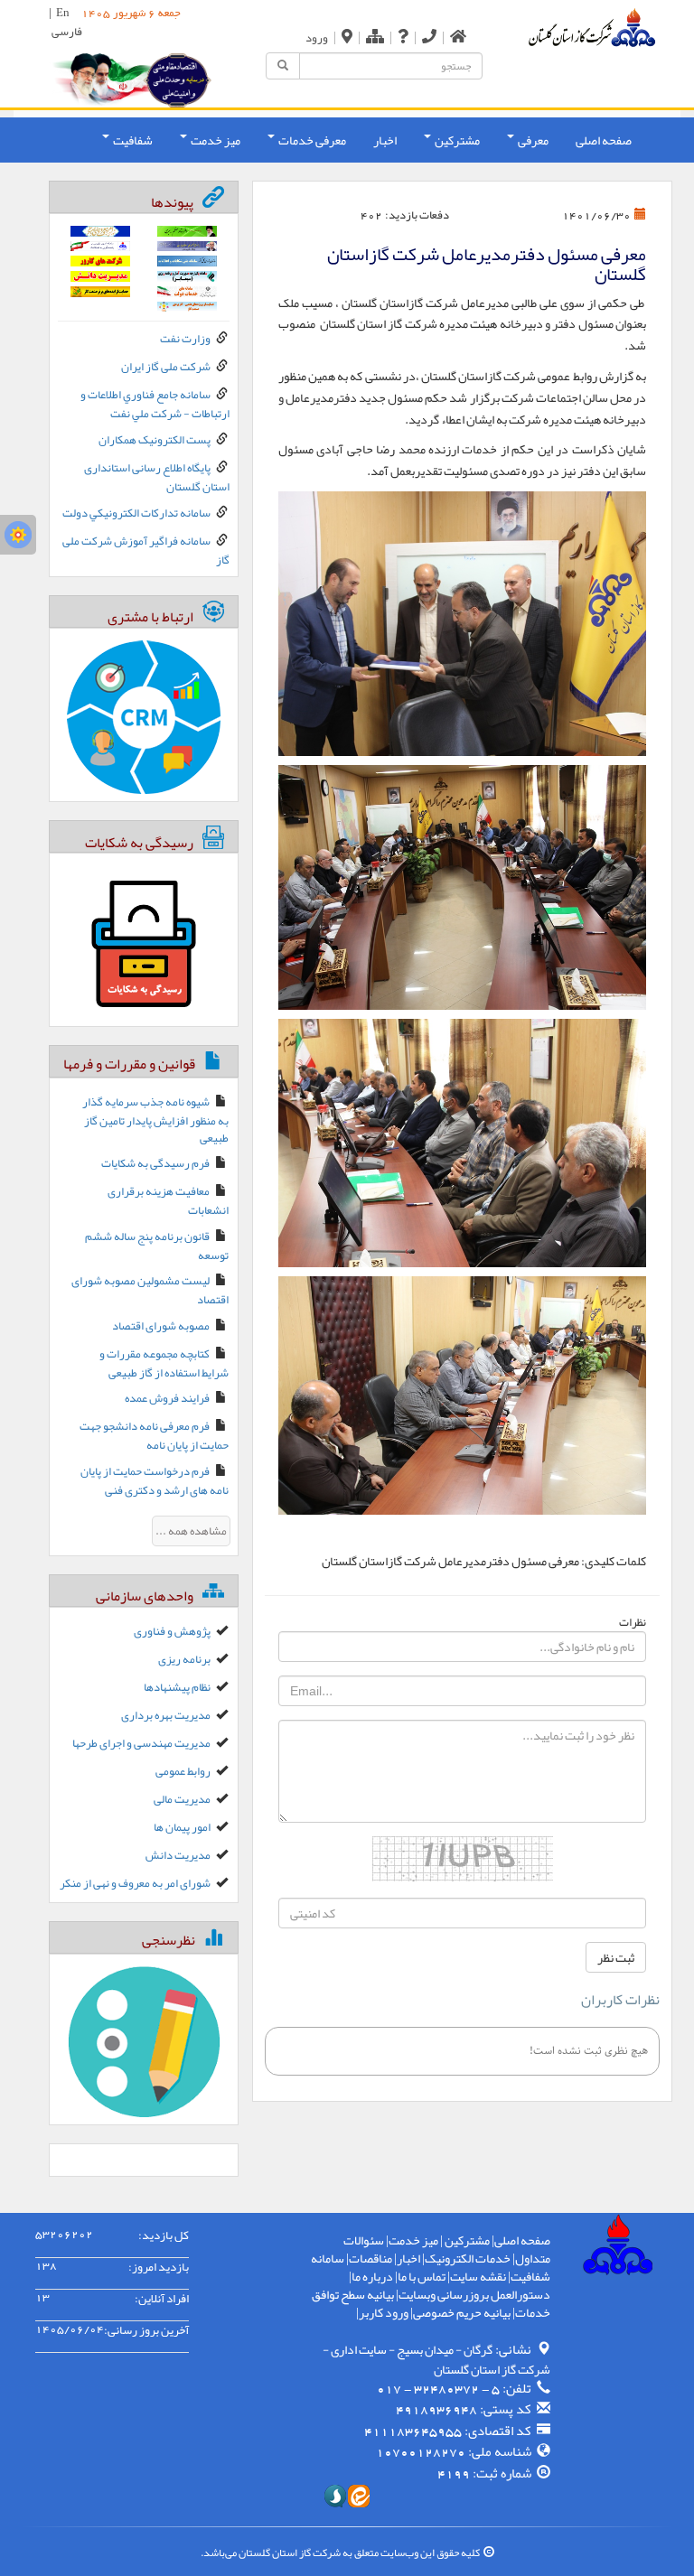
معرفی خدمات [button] (311, 140)
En (63, 13)
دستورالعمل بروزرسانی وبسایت (474, 2294)
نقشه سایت (478, 2276)
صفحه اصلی (604, 140)
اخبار (385, 140)
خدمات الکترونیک (468, 2258)
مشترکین (466, 2240)
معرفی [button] (532, 140)
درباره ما (372, 2276)
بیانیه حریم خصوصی (462, 2312)
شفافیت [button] (132, 140)
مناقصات (370, 2258)
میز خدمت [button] (215, 140)
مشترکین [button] (456, 140)
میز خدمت (413, 2240)
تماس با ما (422, 2276)
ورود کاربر (384, 2312)
